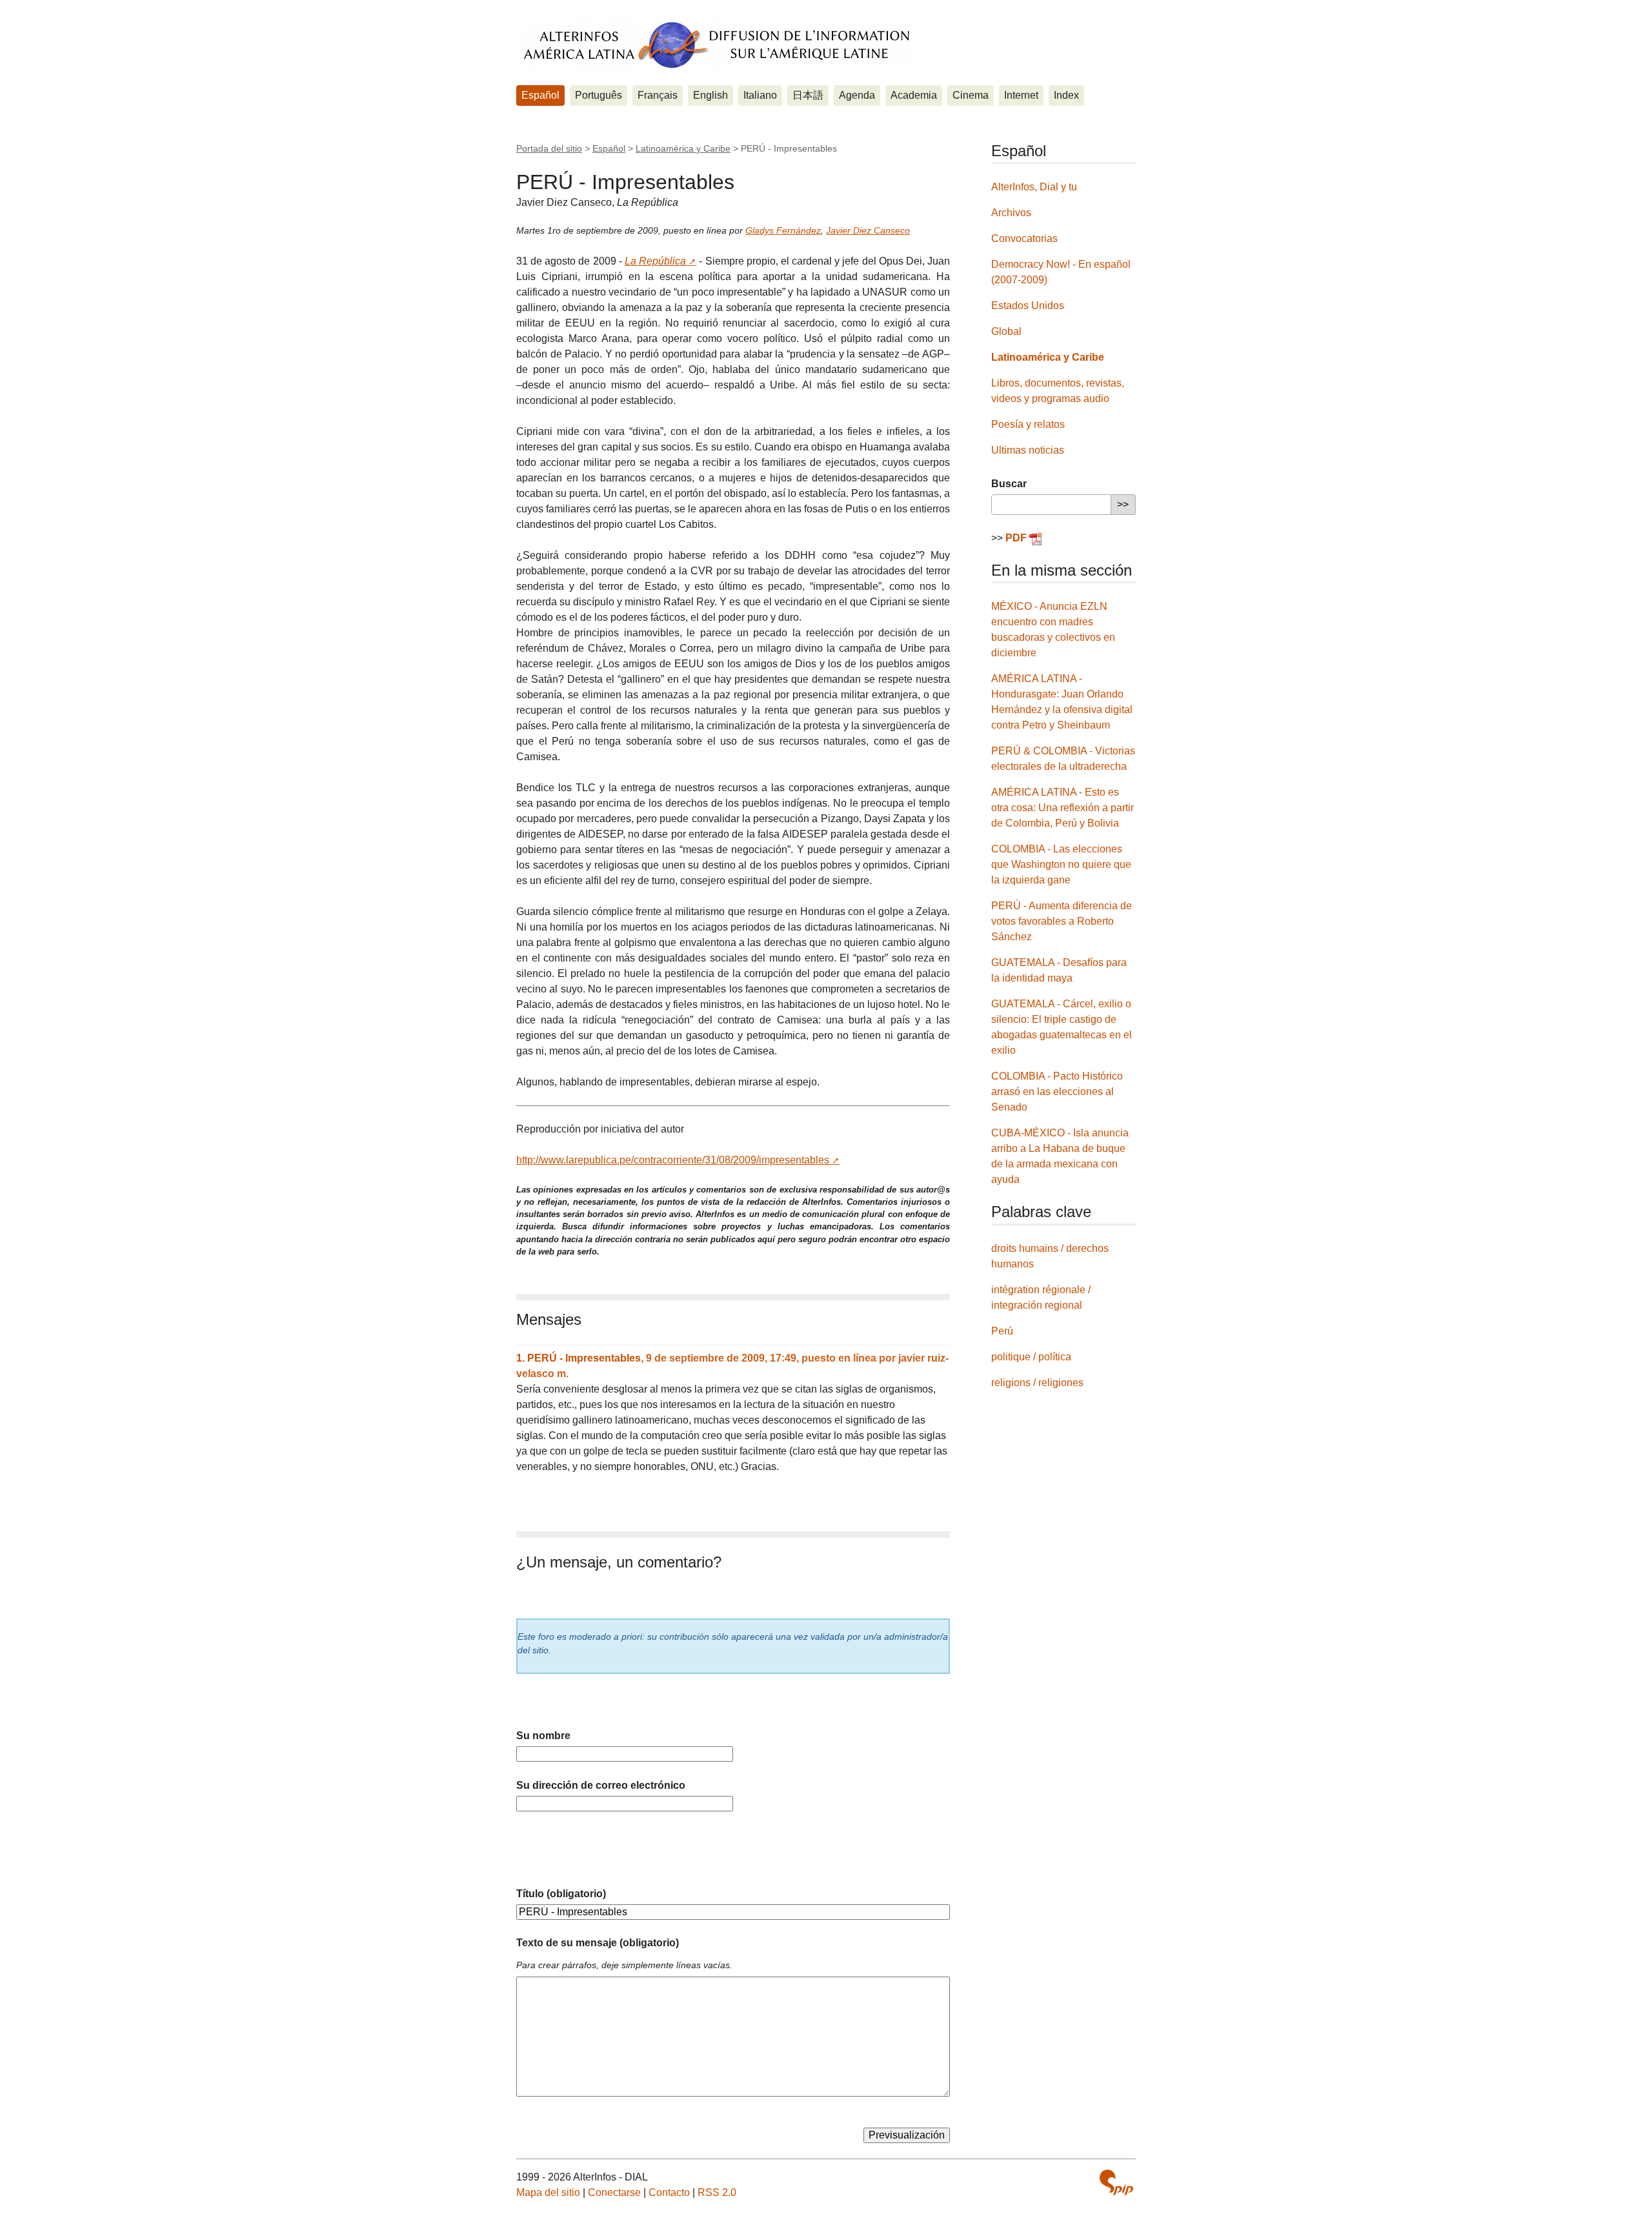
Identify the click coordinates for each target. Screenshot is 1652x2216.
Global (1006, 331)
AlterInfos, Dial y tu (1034, 187)
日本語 (808, 95)
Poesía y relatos (1028, 424)
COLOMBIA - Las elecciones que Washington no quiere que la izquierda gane (1061, 864)
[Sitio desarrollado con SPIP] (1116, 2182)
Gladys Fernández (783, 230)
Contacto (669, 2192)
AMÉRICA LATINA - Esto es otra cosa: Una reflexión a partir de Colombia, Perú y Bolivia (1063, 808)
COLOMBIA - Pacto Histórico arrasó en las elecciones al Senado (1057, 1092)
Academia (914, 95)
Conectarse (614, 2192)
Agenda (857, 95)
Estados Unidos (1028, 306)
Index (1066, 95)
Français (658, 95)
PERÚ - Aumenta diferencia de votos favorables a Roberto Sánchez (1062, 921)
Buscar (1009, 484)
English (710, 95)
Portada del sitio (549, 148)
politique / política (1031, 1357)
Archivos (1011, 213)
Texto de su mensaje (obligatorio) (598, 1943)
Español (540, 95)
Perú (1002, 1331)
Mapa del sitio (548, 2192)
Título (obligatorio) (561, 1894)
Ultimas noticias (1028, 450)
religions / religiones (1037, 1383)
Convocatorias (1024, 238)
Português (599, 95)
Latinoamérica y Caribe (683, 148)
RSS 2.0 (717, 2192)
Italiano (760, 95)
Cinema (971, 95)
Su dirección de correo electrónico (601, 1785)
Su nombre (543, 1736)
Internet (1021, 95)
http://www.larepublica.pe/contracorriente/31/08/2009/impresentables (673, 1160)
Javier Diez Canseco (868, 230)
